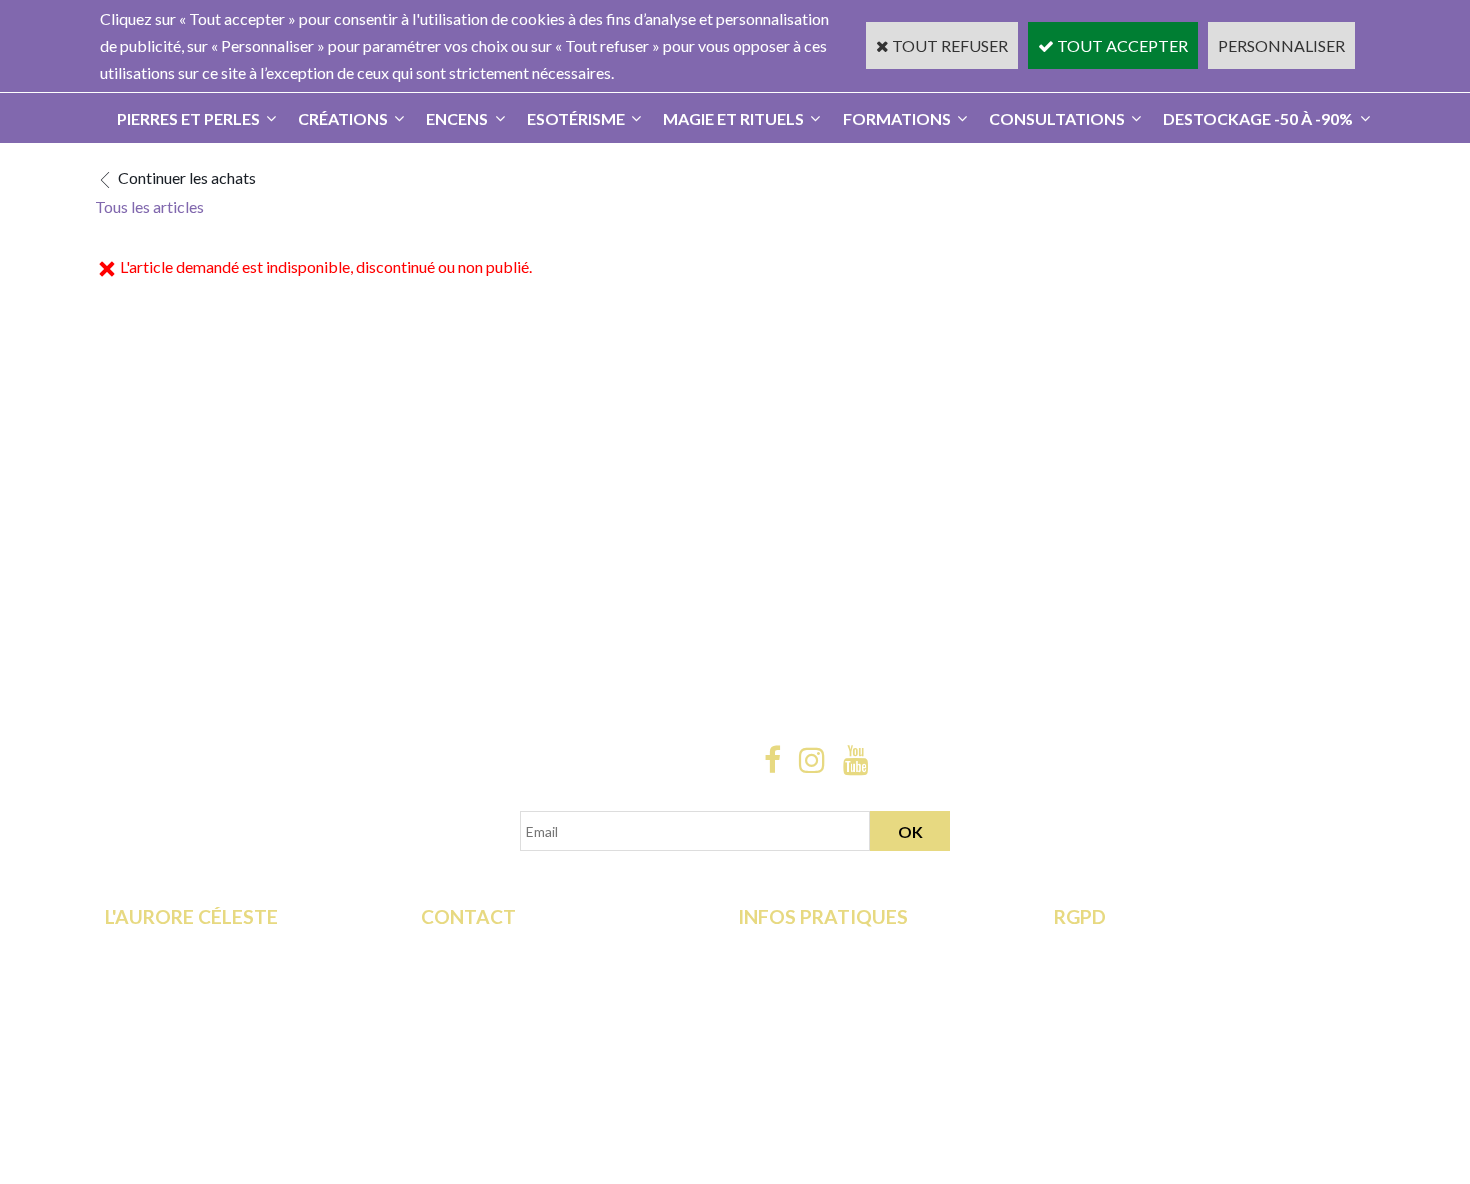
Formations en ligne (171, 947)
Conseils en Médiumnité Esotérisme (543, 1028)
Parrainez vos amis (169, 1083)
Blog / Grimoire (158, 1056)
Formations (897, 118)
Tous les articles (149, 206)
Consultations (1057, 118)
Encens (457, 118)
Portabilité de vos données (1145, 1028)
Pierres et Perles (188, 118)
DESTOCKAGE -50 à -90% (1258, 118)
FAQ (437, 974)
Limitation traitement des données (1170, 974)
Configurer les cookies (1131, 1056)
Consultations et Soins (180, 974)
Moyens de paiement (809, 974)
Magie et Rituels (733, 118)
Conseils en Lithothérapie (507, 1001)
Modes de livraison (803, 947)
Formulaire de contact (496, 947)
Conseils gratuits (162, 1028)
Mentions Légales (798, 1028)
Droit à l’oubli (1100, 1001)
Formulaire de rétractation (1144, 947)
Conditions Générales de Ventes (846, 1001)
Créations (343, 118)
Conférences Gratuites (182, 1001)
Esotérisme (576, 118)
